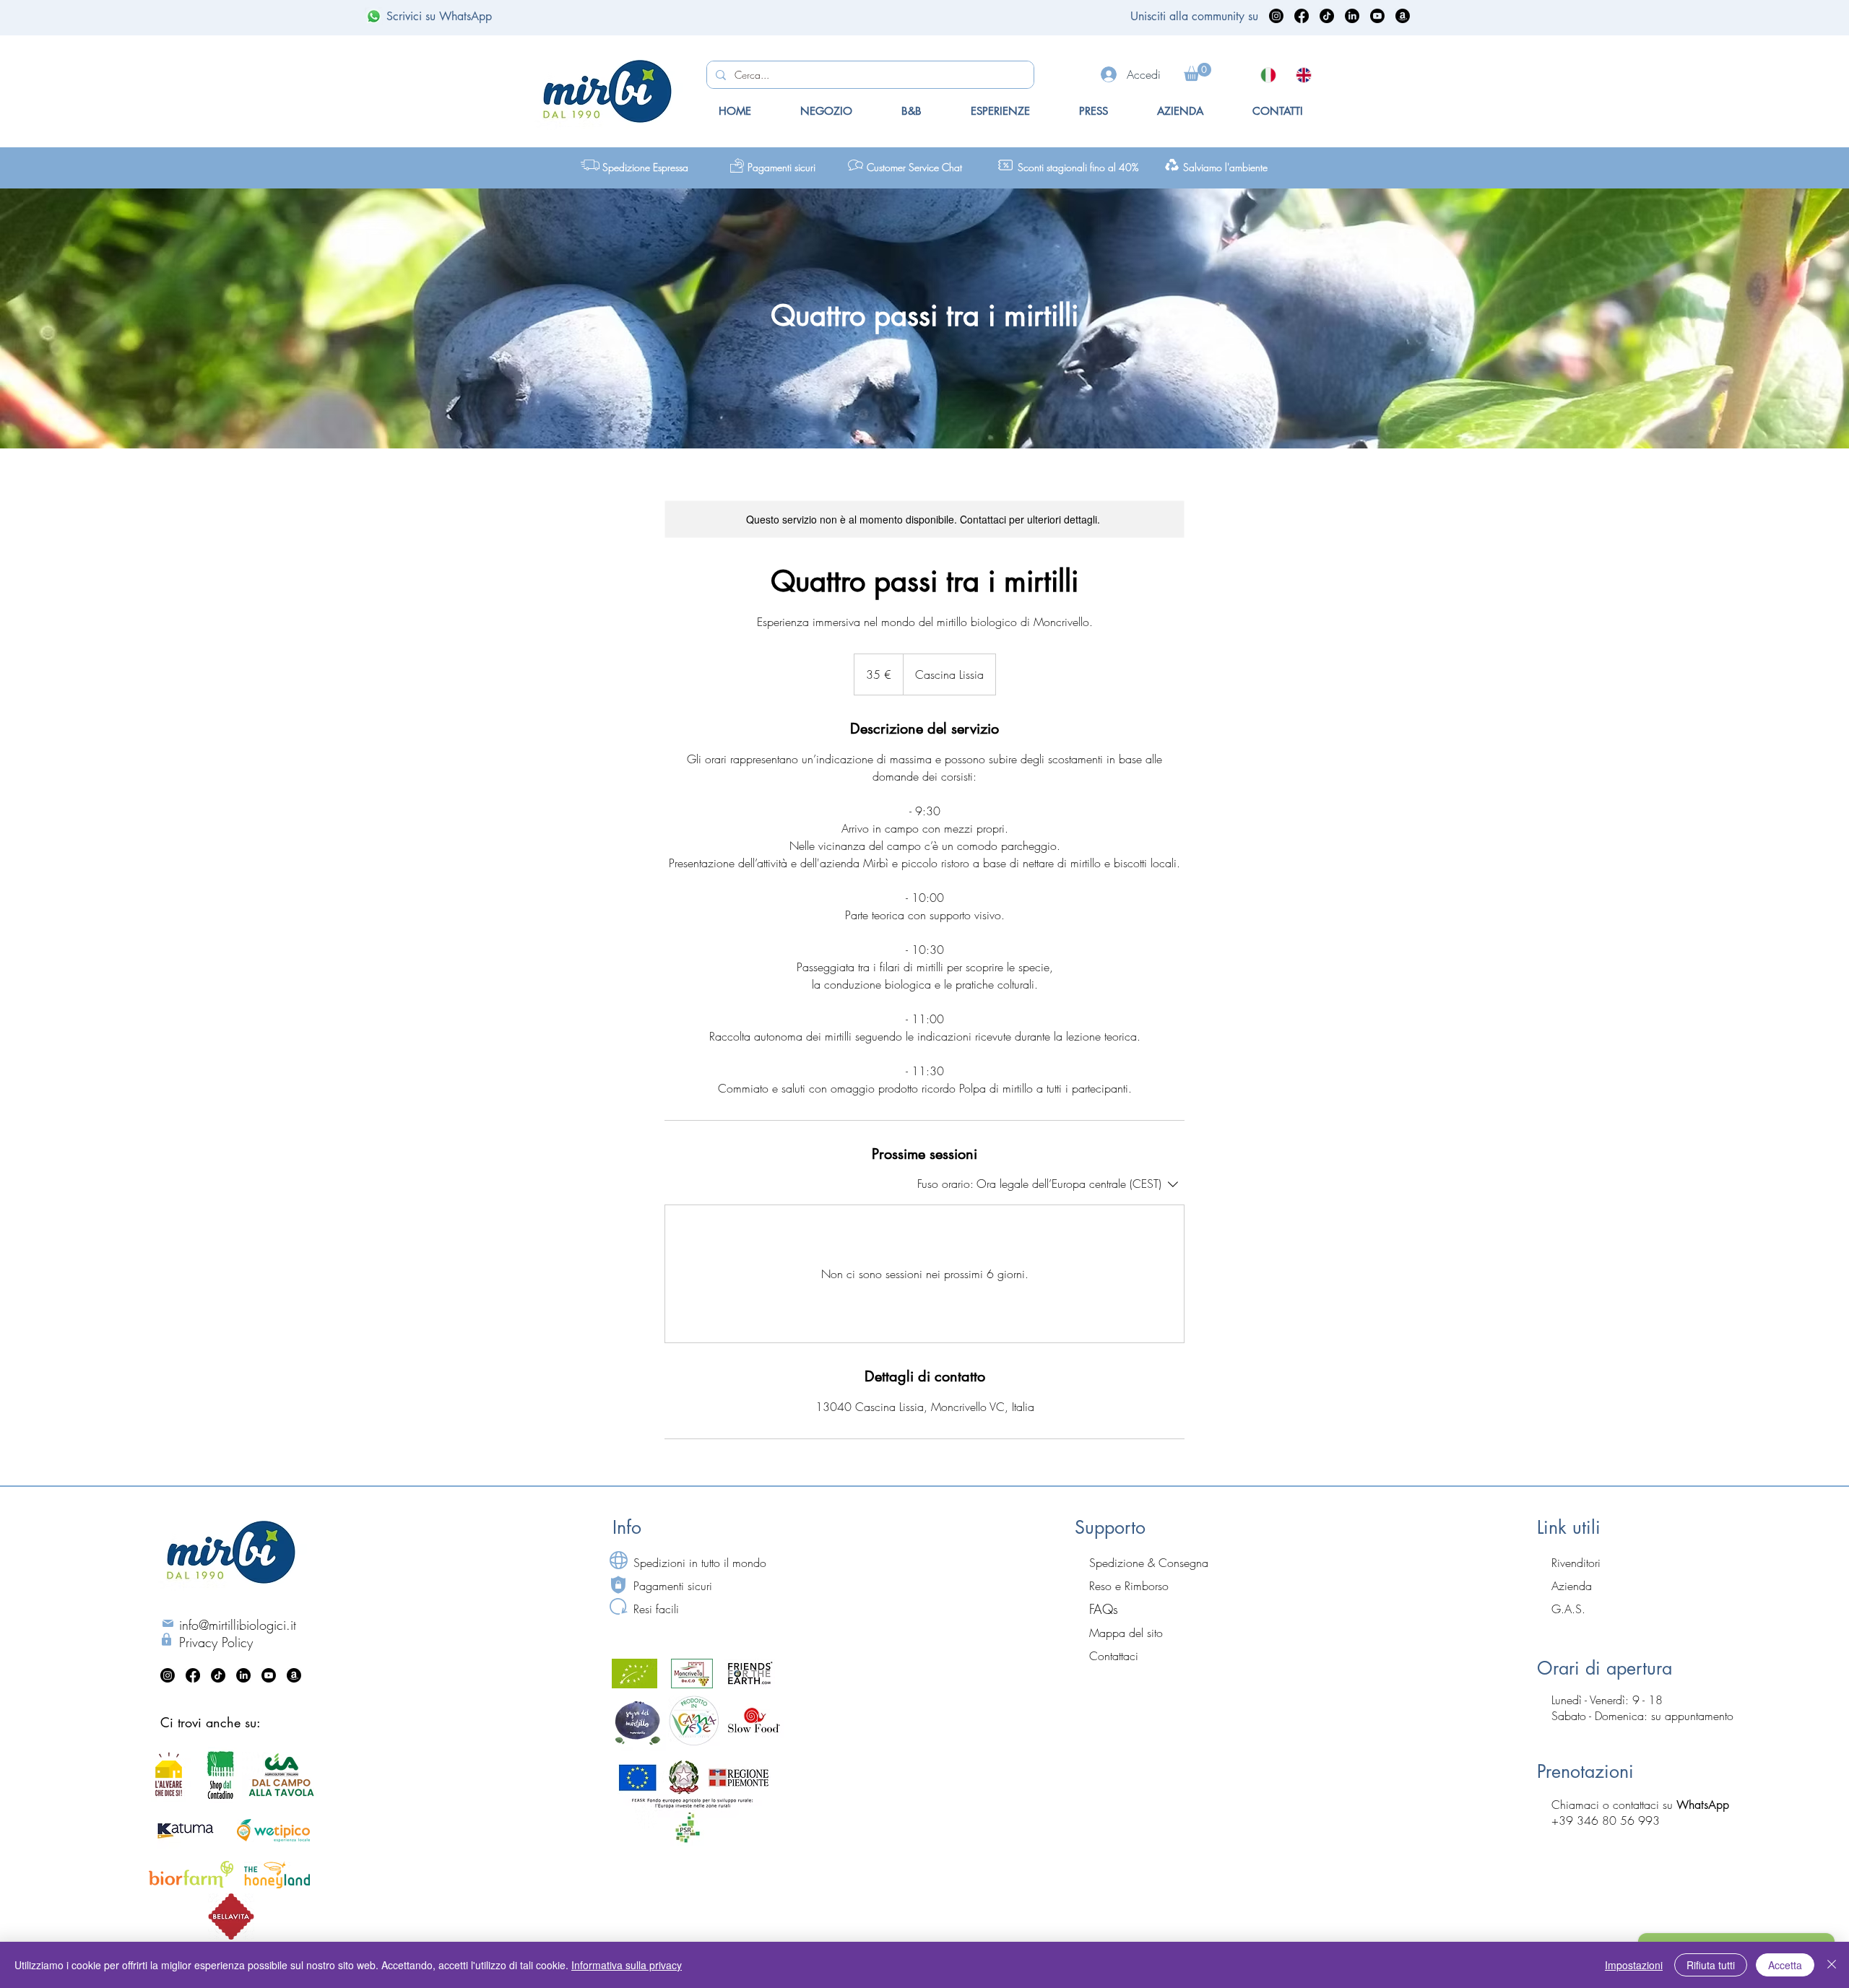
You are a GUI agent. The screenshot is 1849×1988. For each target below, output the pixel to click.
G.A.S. (1568, 1609)
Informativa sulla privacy (627, 1965)
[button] (1198, 72)
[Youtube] (1377, 16)
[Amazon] (1403, 16)
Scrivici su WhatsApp (439, 16)
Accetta (1785, 1965)
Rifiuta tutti (1711, 1965)
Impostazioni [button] (1634, 1965)
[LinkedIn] (1352, 16)
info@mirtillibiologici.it (238, 1625)
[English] (1303, 75)
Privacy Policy (216, 1642)
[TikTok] (1327, 16)
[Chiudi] (1832, 1965)
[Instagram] (1276, 16)
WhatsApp (1703, 1805)
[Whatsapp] (374, 16)
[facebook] (1302, 16)
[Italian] (1268, 75)
